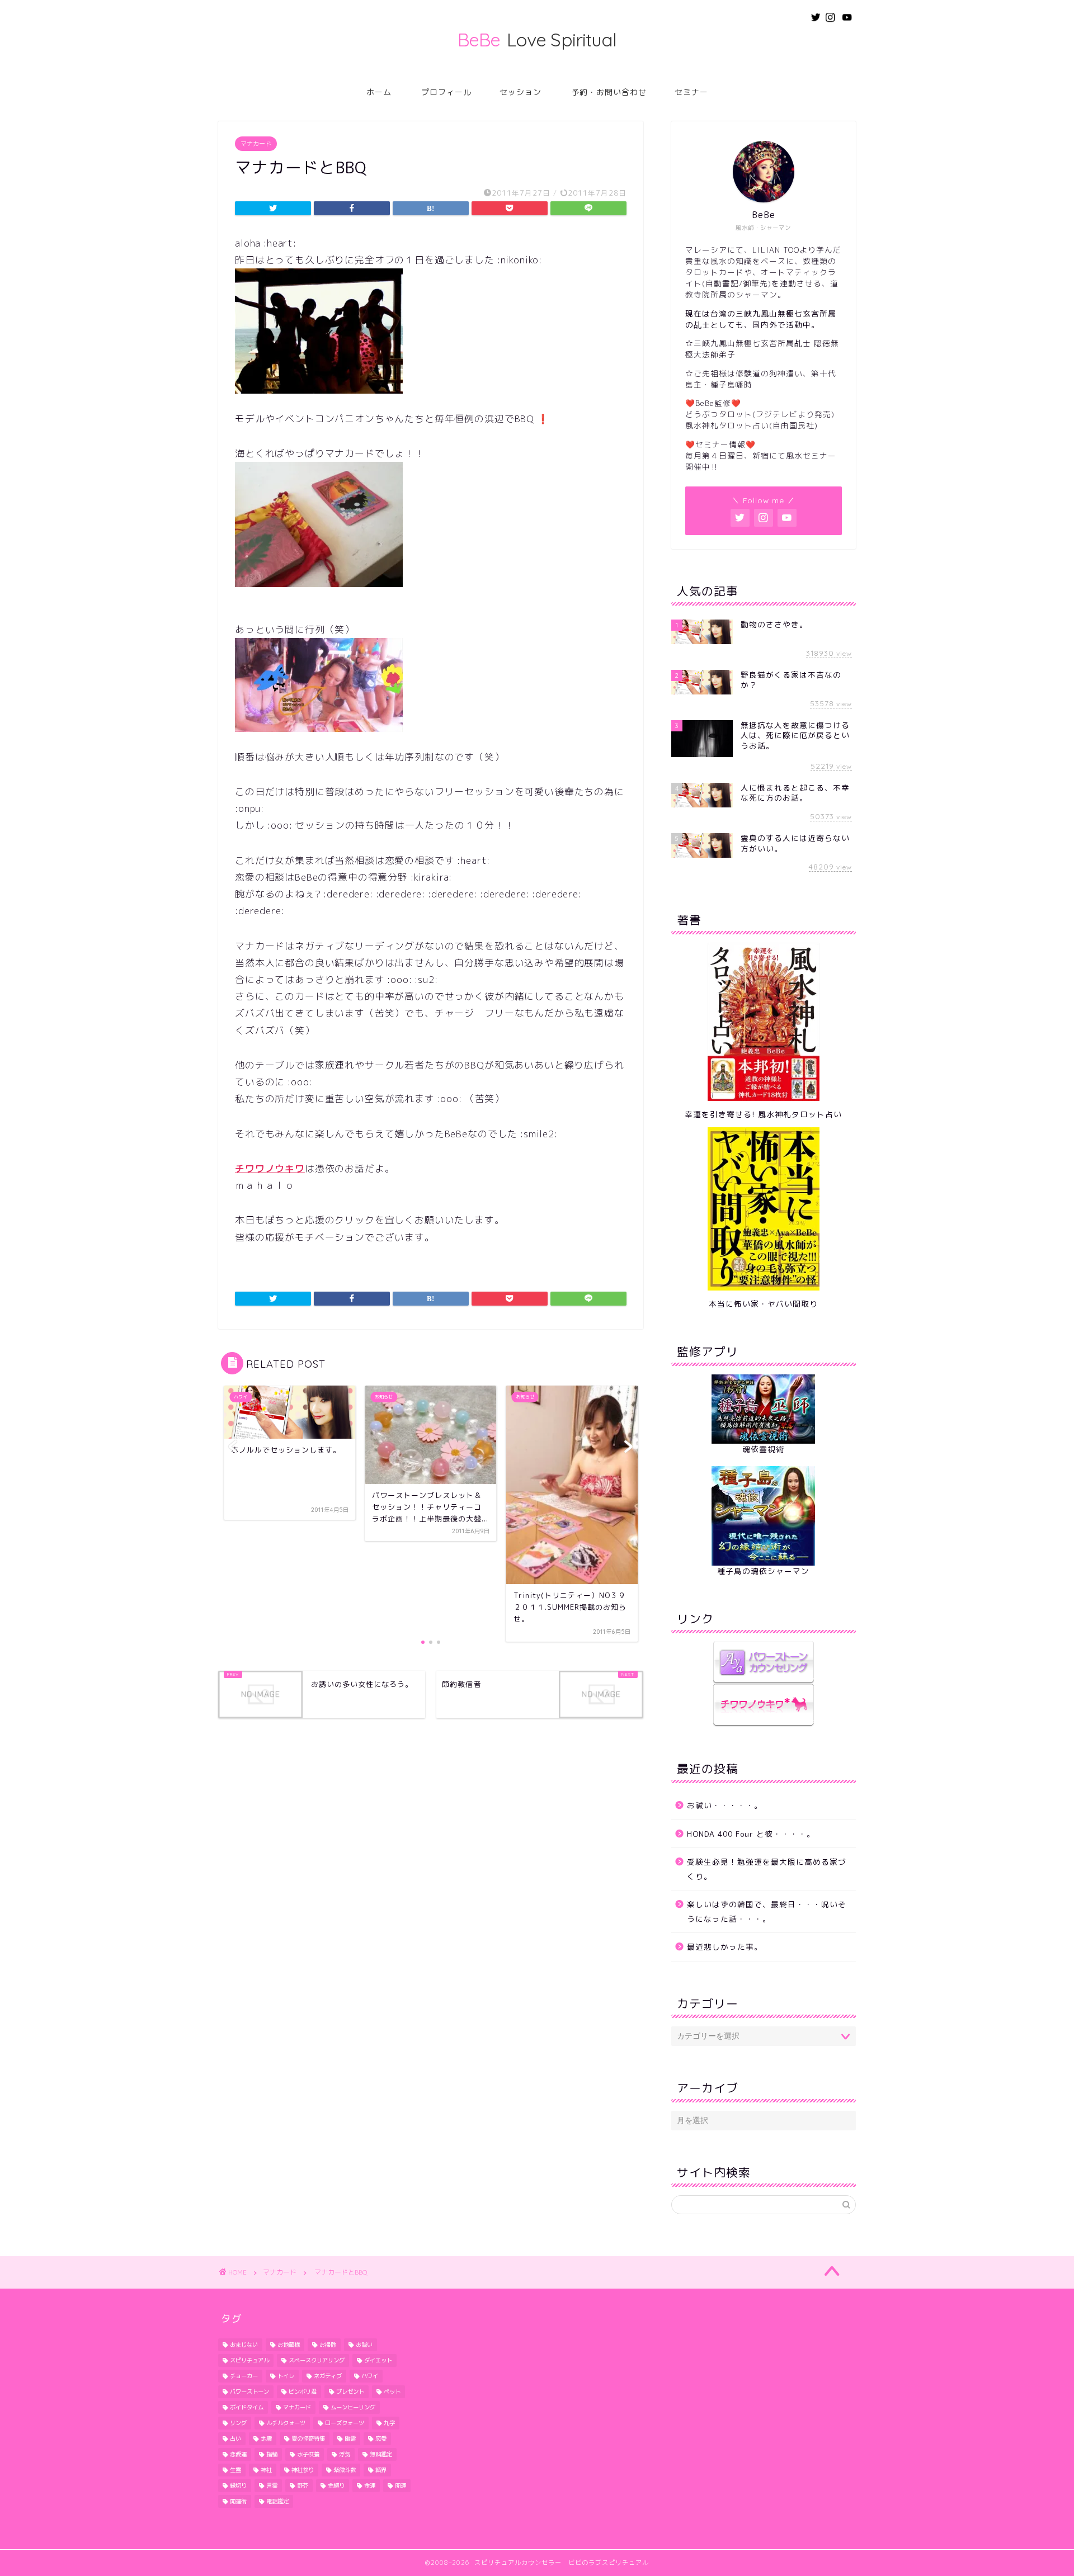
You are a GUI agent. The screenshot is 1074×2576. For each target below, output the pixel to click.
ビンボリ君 (303, 2391)
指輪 (272, 2454)
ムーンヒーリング (353, 2407)
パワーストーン (249, 2391)
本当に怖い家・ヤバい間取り (763, 1304)
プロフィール (446, 92)
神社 (266, 2470)
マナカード (256, 144)
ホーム (379, 92)
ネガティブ (328, 2376)
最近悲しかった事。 (725, 1947)
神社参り (303, 2470)
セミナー (691, 92)
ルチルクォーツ (286, 2423)
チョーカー (244, 2376)
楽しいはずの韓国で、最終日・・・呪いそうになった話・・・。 (767, 1911)
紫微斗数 (345, 2470)
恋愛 (381, 2438)
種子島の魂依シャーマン (763, 1571)
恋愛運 (238, 2454)
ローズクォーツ (345, 2423)
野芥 (303, 2485)
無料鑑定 (381, 2454)
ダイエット (378, 2360)
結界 (381, 2470)
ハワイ (370, 2376)
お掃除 (328, 2345)
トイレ (286, 2376)
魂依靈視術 (763, 1449)
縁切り (238, 2485)
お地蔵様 (289, 2345)
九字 (389, 2423)
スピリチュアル (249, 2360)
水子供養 (308, 2454)
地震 (266, 2438)
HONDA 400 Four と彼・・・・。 (751, 1834)
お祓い (364, 2345)
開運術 (238, 2501)
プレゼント (350, 2391)
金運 (370, 2485)
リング (238, 2423)
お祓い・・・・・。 (725, 1805)
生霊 (235, 2470)
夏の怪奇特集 (308, 2438)
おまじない (244, 2345)
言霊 (272, 2485)
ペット (392, 2391)
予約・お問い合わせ (609, 92)
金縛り (336, 2485)
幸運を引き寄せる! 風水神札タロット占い (763, 1114)
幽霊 (350, 2438)
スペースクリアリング (317, 2360)
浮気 (345, 2454)
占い (235, 2438)
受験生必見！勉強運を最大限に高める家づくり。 (767, 1869)
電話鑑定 (277, 2501)
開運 (401, 2485)
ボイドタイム (247, 2407)
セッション (520, 92)
